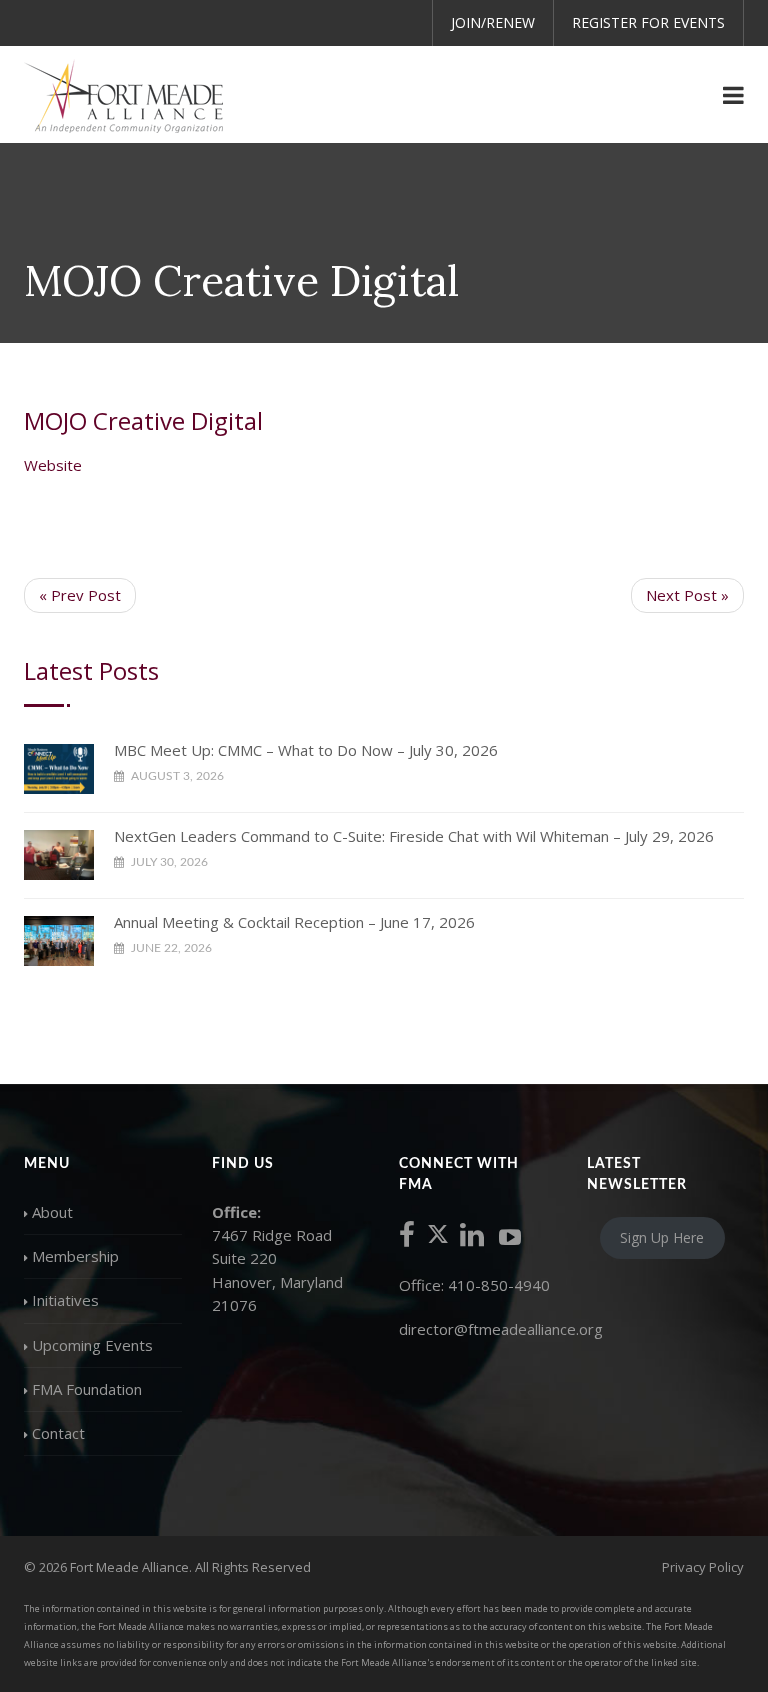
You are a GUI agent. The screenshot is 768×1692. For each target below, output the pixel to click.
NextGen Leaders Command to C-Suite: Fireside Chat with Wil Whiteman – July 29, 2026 (414, 836)
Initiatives (65, 1300)
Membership (75, 1256)
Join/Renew (493, 22)
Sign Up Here (662, 1238)
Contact (58, 1433)
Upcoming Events (92, 1345)
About (52, 1212)
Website (53, 465)
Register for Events (648, 22)
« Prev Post (80, 595)
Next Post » (687, 595)
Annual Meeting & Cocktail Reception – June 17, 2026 (294, 922)
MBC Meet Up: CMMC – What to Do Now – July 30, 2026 (306, 750)
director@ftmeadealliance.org (501, 1329)
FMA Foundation (87, 1389)
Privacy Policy (703, 1567)
